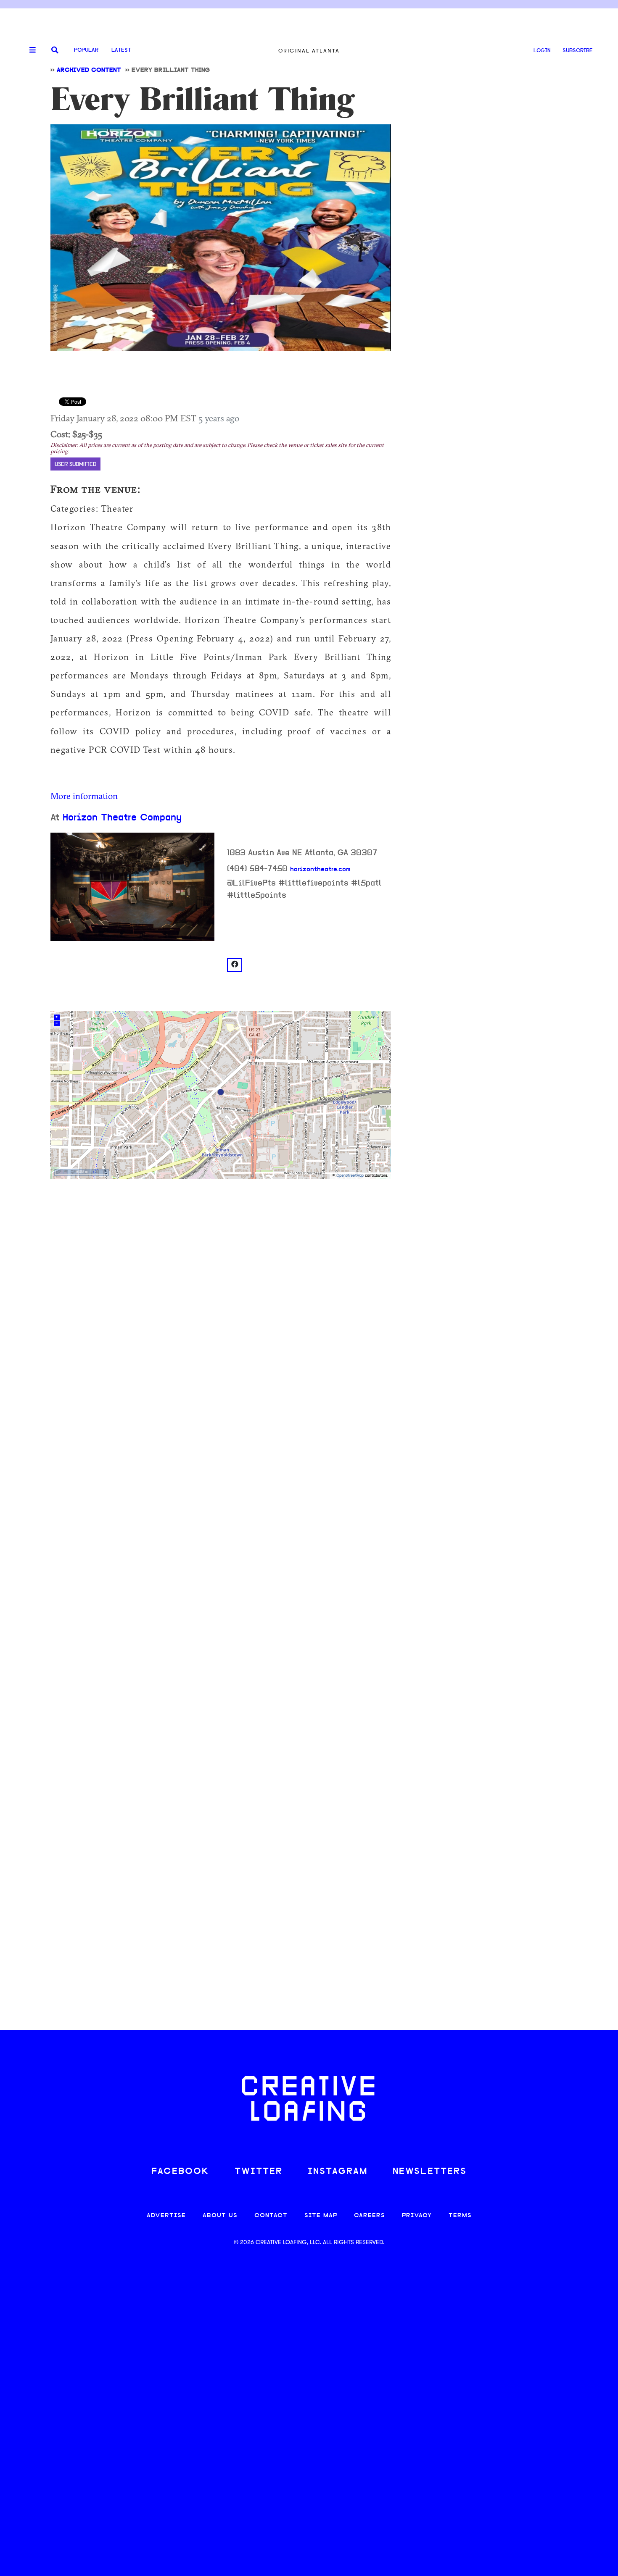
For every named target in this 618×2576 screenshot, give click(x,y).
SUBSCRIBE (578, 51)
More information (84, 796)
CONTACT (271, 2216)
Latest (121, 50)
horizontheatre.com (320, 870)
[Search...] (55, 51)
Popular (86, 50)
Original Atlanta (309, 51)
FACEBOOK (180, 2172)
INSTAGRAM (338, 2172)
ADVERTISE (166, 2216)
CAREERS (370, 2216)
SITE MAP (321, 2216)
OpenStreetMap (350, 1176)
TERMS (460, 2216)
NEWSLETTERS (430, 2172)
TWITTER (259, 2172)
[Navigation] (29, 50)
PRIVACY (417, 2216)
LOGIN (542, 51)
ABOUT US (220, 2216)
